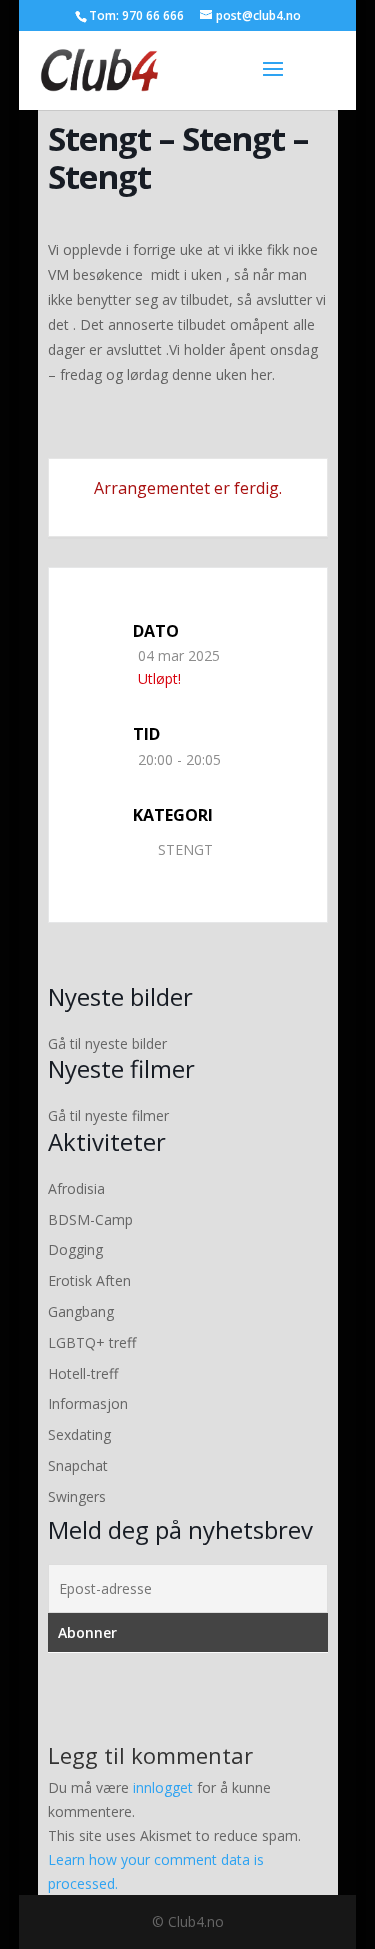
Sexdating (79, 1434)
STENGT (185, 849)
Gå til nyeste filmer (108, 1115)
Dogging (75, 1249)
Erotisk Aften (89, 1280)
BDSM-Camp (90, 1219)
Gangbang (81, 1311)
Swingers (77, 1496)
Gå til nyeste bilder (107, 1043)
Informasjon (88, 1403)
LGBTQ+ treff (92, 1342)
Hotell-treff (83, 1373)
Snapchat (78, 1465)
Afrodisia (76, 1188)
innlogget (163, 1787)
